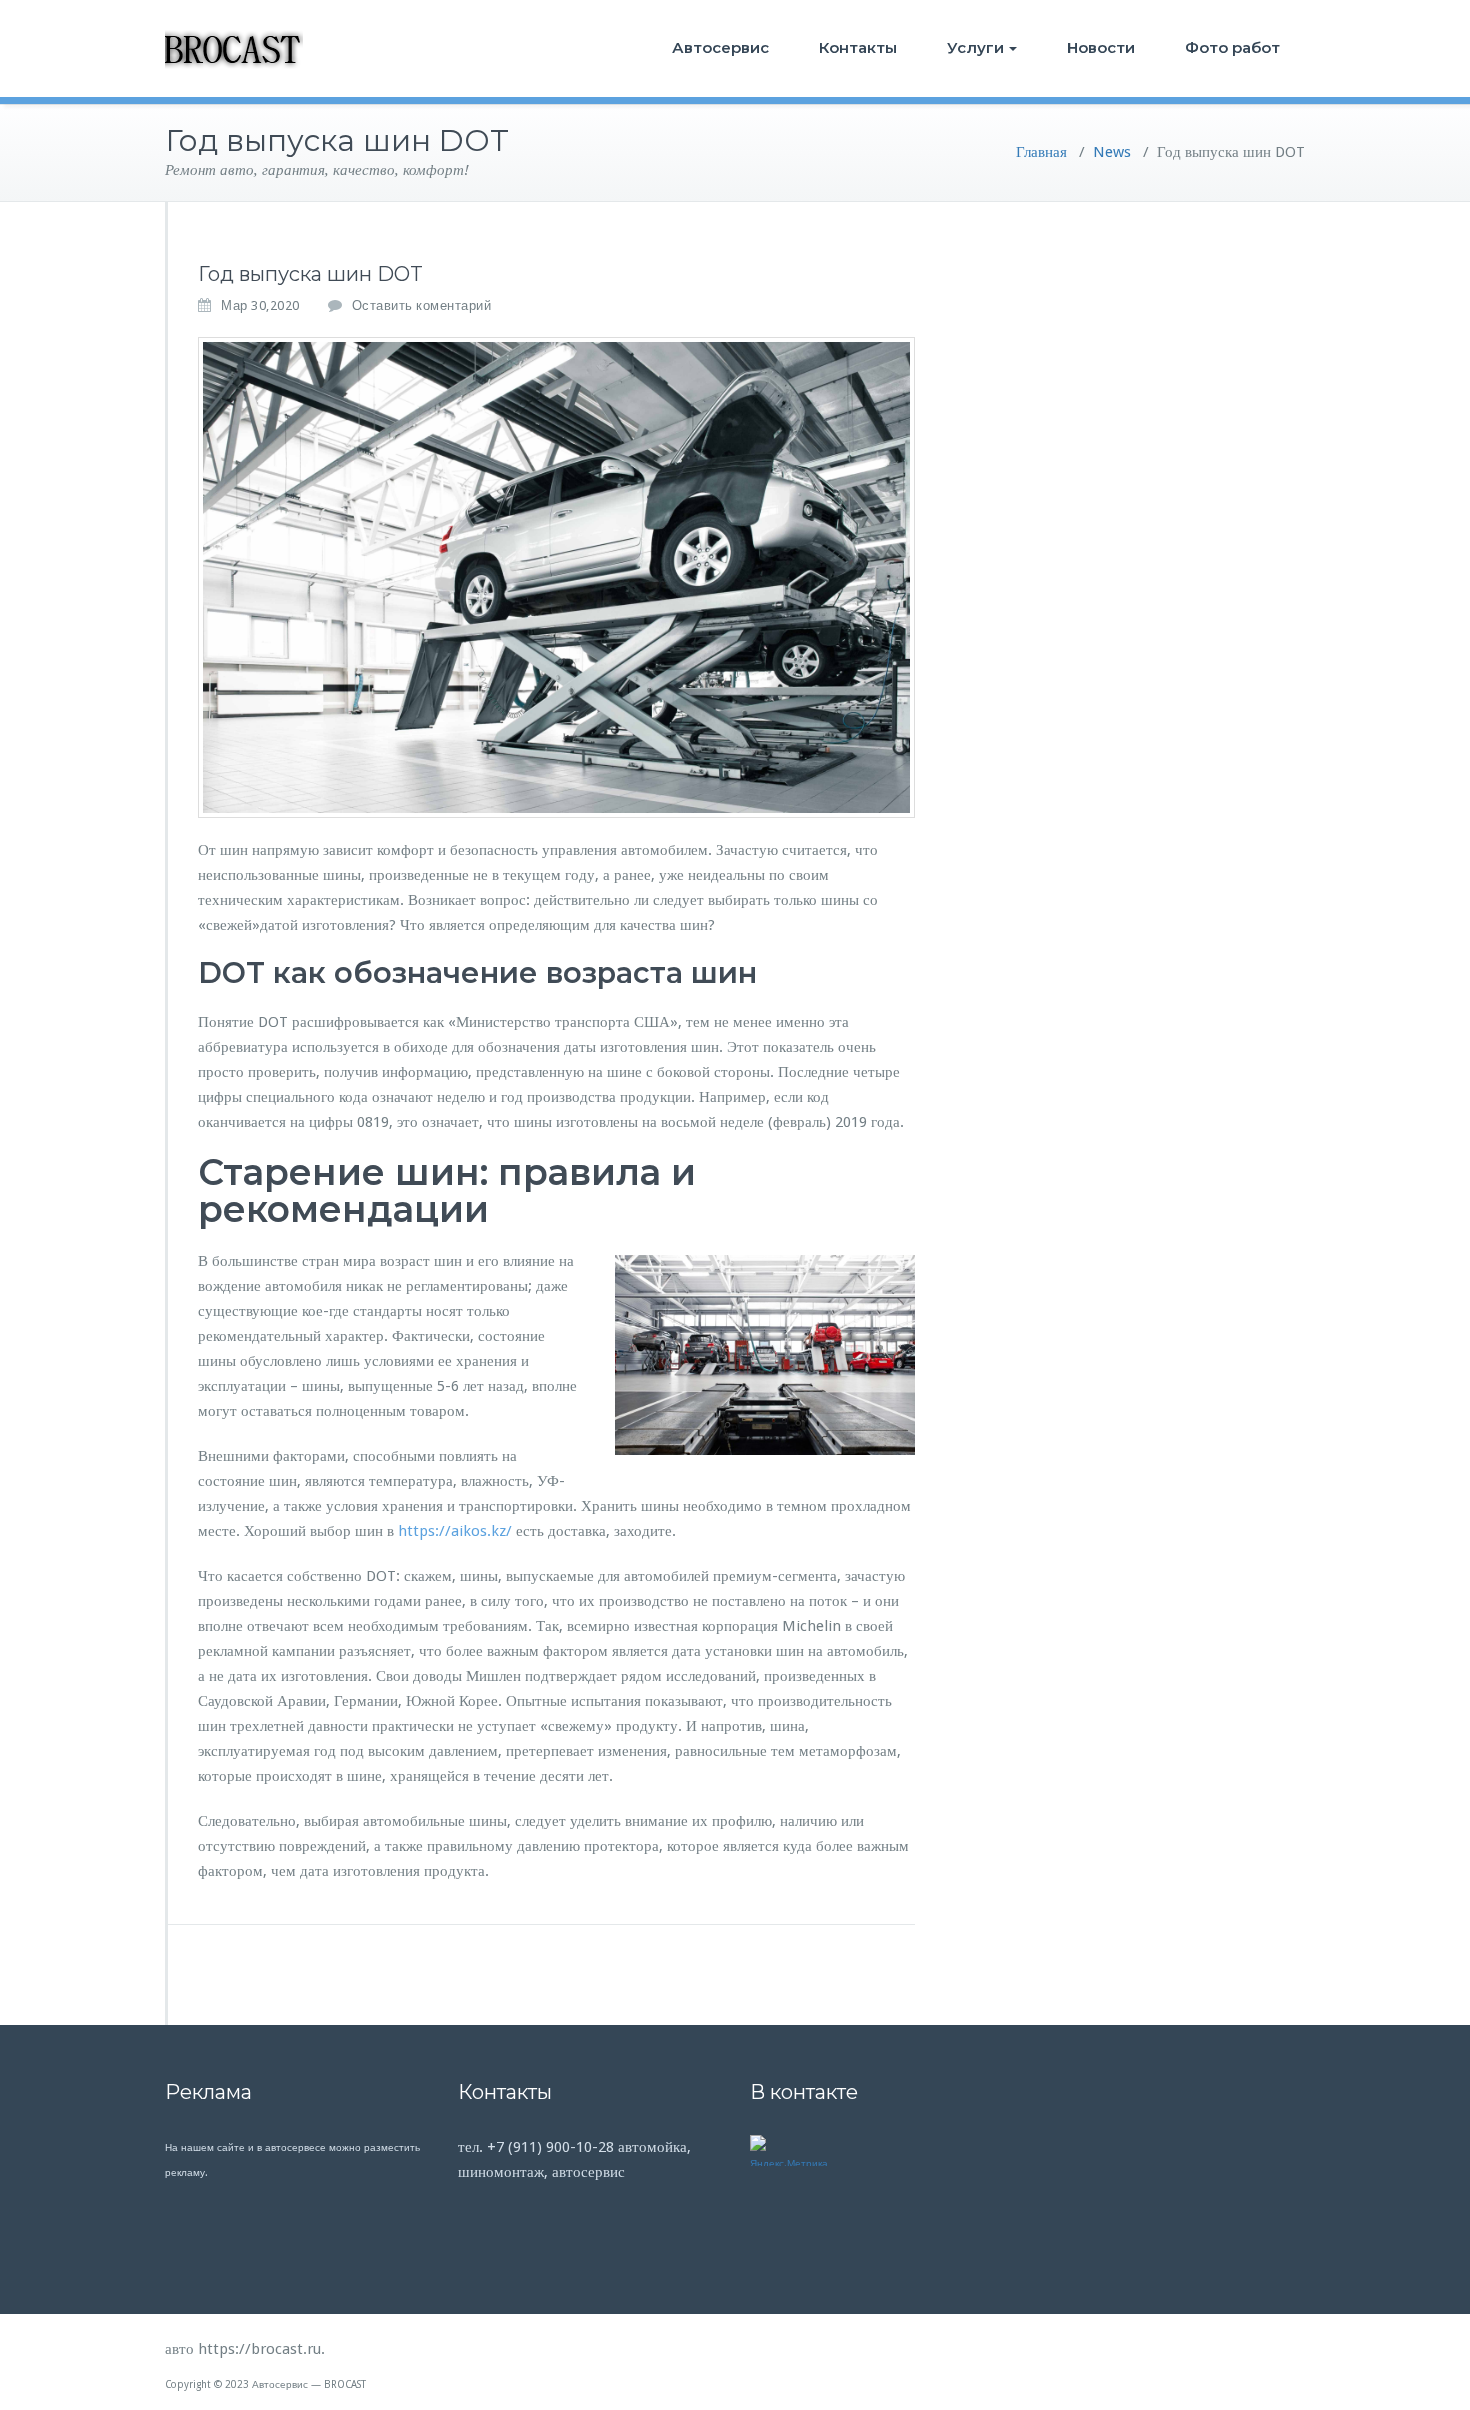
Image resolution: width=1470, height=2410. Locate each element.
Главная (1041, 152)
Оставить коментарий (422, 305)
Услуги (975, 47)
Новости (1101, 47)
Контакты (858, 47)
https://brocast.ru (259, 2349)
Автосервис (720, 47)
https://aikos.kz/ (455, 1531)
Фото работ (1232, 47)
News (1112, 152)
